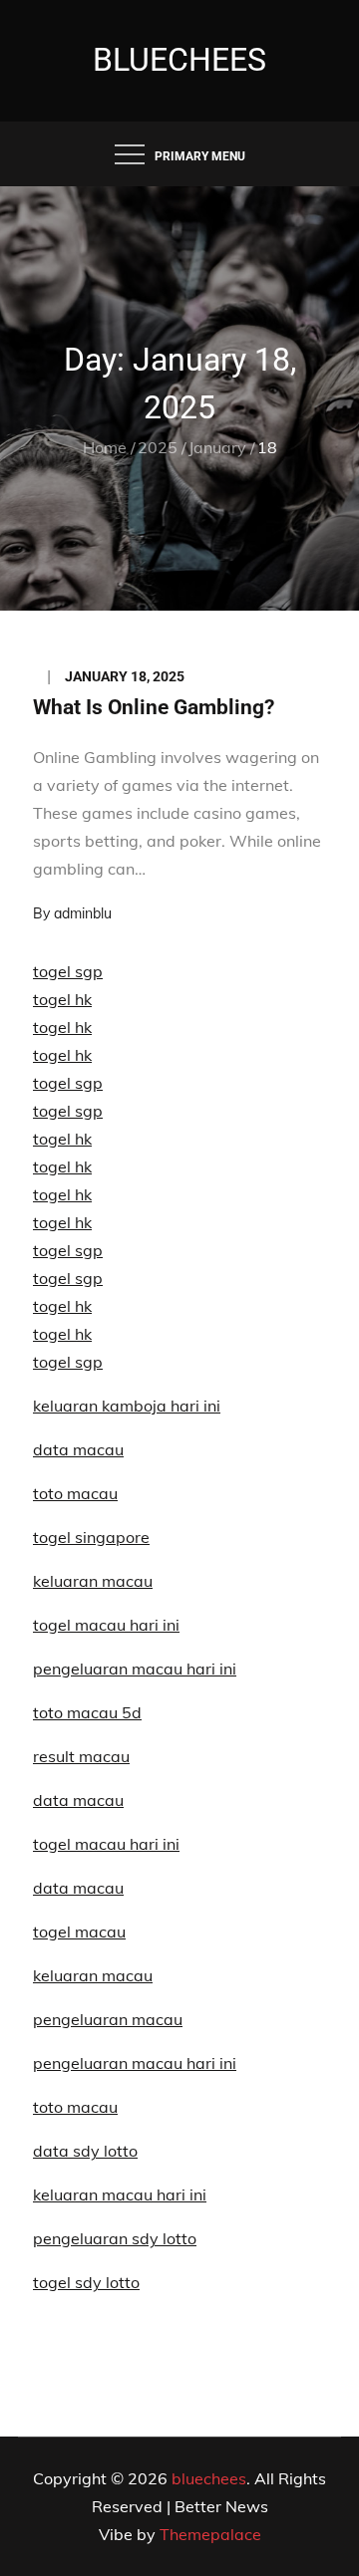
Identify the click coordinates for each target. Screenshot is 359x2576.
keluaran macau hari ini (120, 2194)
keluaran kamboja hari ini (127, 1406)
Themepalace (210, 2534)
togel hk (62, 999)
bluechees (179, 60)
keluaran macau (93, 1975)
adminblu (83, 913)
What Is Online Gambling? (154, 707)
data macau (78, 1449)
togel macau (79, 1932)
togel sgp (68, 971)
